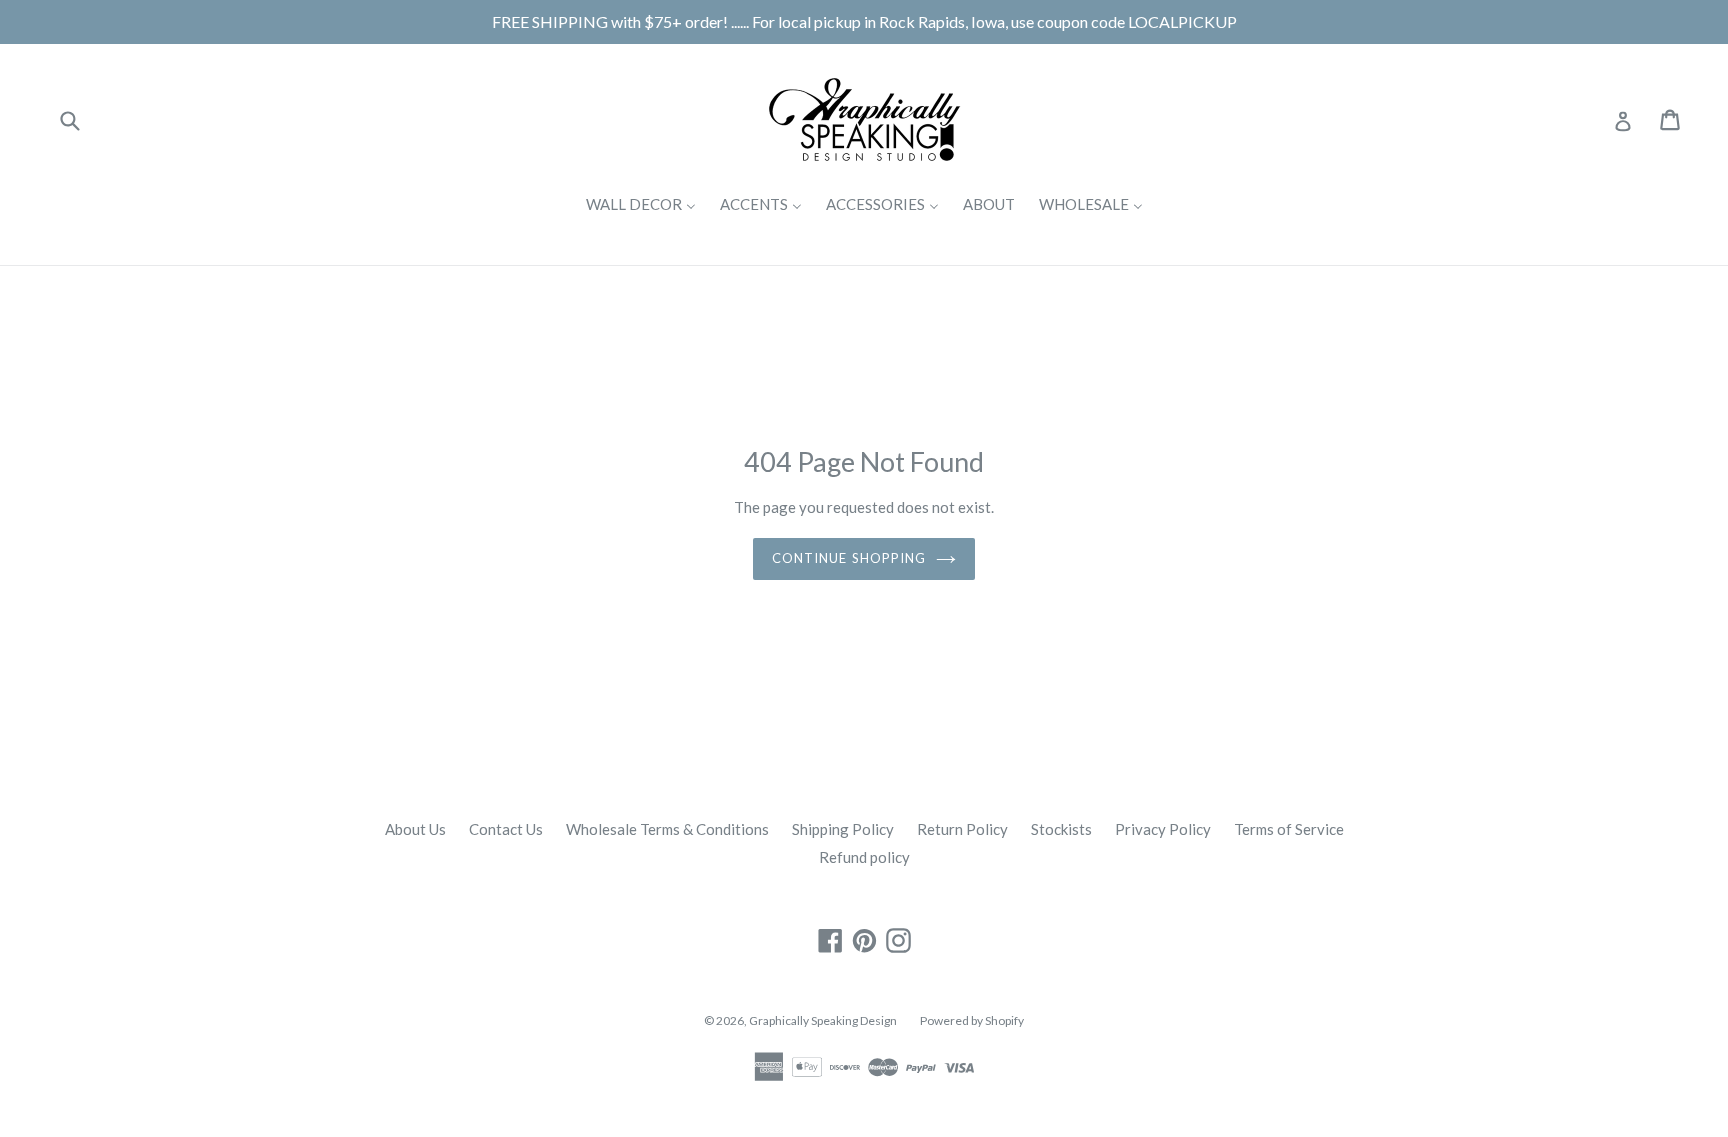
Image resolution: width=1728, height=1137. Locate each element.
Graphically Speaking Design (823, 1020)
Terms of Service (1289, 829)
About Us (415, 829)
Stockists (1061, 829)
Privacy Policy (1163, 829)
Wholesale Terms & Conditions (667, 829)
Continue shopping (849, 558)
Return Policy (962, 829)
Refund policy (864, 857)
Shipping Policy (843, 829)
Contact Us (506, 829)
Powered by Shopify (972, 1020)
